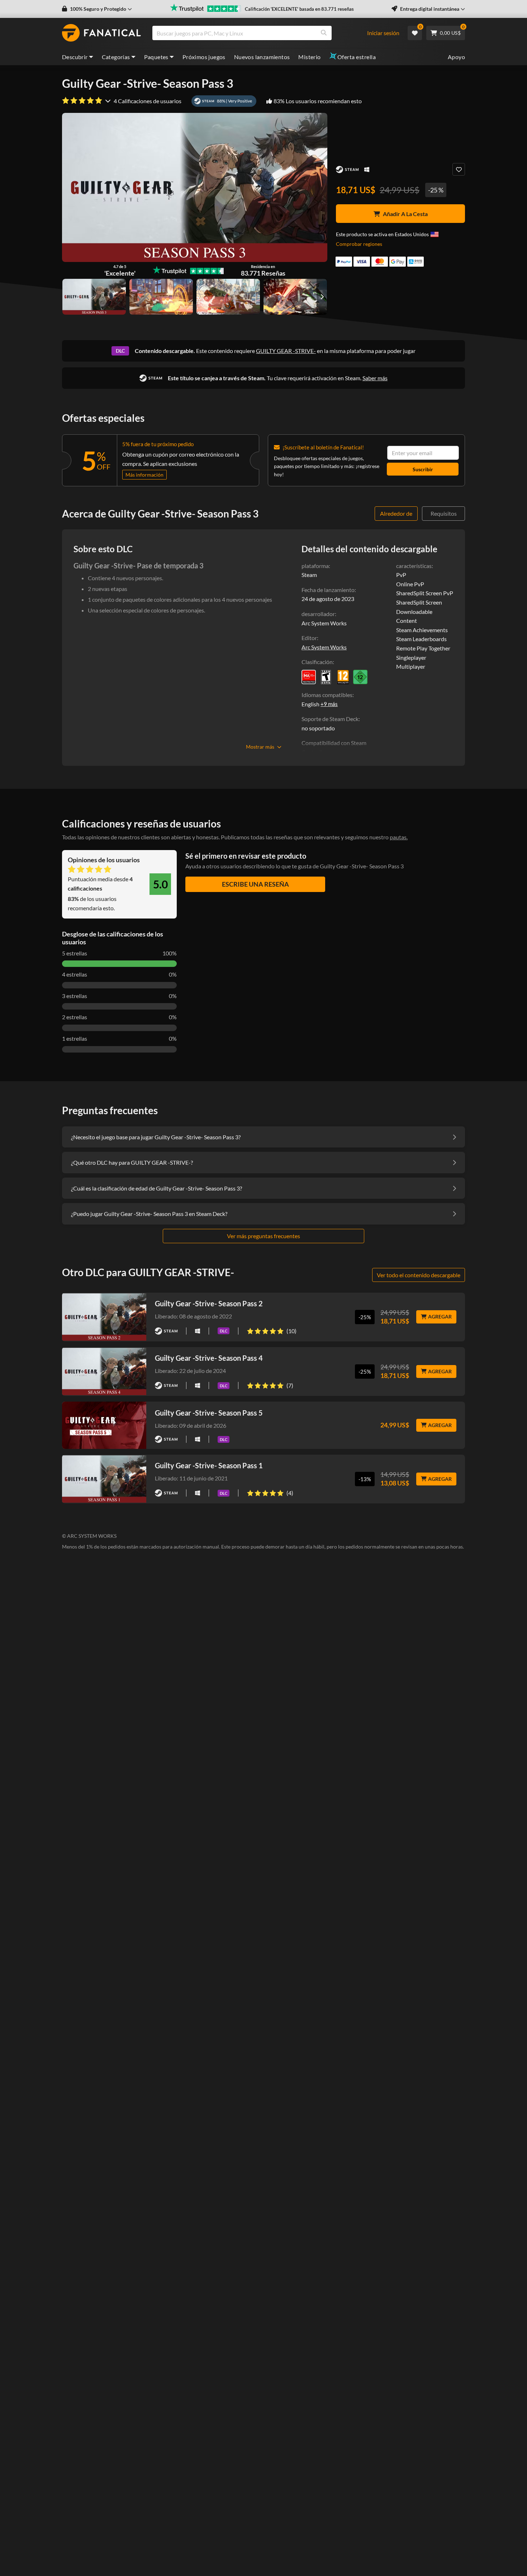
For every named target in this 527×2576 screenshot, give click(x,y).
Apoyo (456, 57)
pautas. (399, 837)
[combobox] (263, 33)
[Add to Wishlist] (459, 169)
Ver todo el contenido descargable (419, 1275)
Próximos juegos (204, 57)
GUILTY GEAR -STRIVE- (286, 351)
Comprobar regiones (359, 244)
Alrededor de (396, 513)
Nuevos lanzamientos (262, 57)
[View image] (161, 297)
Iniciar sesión (383, 33)
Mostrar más (260, 747)
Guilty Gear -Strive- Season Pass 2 (209, 1303)
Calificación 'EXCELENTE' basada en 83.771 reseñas (299, 9)
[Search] (324, 33)
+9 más (329, 704)
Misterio (309, 57)
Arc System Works (324, 647)
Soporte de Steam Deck (330, 719)
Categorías (116, 57)
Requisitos (444, 513)
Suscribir (423, 469)
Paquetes (156, 57)
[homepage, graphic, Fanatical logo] (101, 33)
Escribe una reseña (255, 884)
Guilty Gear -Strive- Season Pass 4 (209, 1358)
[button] (97, 9)
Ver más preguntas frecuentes (263, 1236)
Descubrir (75, 57)
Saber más (375, 378)
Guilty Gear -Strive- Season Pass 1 (209, 1465)
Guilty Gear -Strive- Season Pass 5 (209, 1413)
